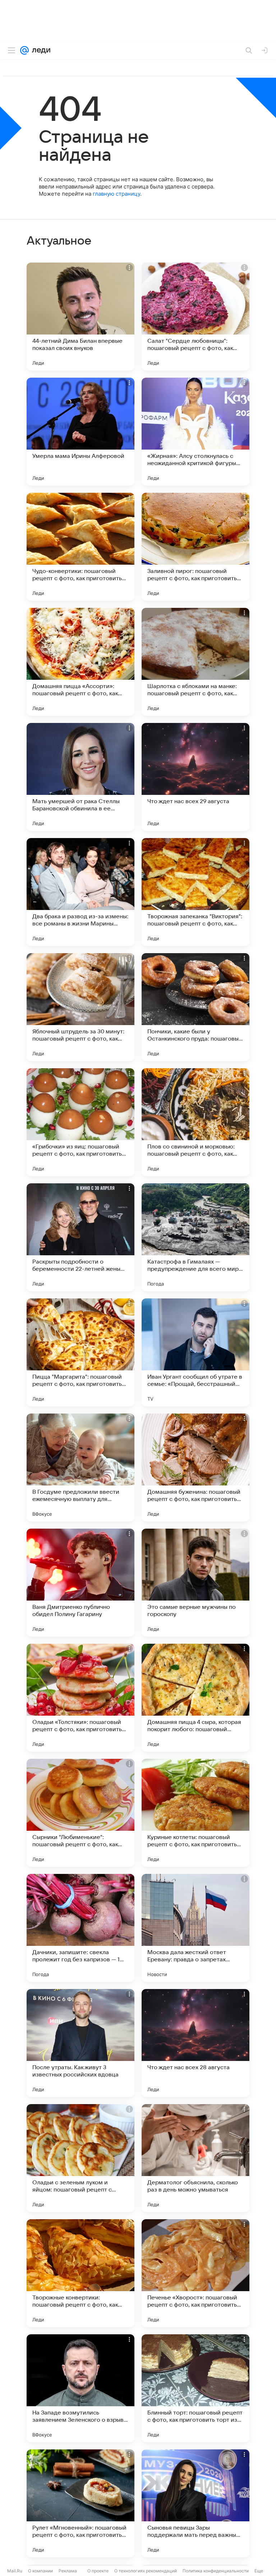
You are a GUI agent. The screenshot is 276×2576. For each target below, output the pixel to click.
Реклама (68, 2571)
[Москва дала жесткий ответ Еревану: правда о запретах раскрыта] (195, 1928)
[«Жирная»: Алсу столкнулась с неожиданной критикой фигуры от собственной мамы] (195, 432)
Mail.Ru (15, 2571)
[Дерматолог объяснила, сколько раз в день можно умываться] (195, 2158)
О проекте (98, 2571)
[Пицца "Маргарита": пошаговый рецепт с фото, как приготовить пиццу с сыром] (80, 1352)
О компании (40, 2571)
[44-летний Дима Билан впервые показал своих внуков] (80, 317)
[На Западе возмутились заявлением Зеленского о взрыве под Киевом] (80, 2388)
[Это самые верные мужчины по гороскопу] (195, 1583)
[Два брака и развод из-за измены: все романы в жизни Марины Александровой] (80, 892)
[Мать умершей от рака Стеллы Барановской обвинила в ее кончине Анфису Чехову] (80, 777)
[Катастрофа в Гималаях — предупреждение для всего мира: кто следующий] (195, 1237)
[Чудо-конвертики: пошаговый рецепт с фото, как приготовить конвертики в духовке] (80, 547)
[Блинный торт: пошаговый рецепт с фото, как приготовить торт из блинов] (195, 2388)
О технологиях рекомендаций (146, 2571)
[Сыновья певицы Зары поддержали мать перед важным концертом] (195, 2503)
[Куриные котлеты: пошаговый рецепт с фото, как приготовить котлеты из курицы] (195, 1813)
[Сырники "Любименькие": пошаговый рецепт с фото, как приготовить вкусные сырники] (80, 1813)
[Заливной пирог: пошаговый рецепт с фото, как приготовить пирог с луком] (195, 547)
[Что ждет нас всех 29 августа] (195, 777)
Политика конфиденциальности (216, 2571)
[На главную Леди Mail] (40, 50)
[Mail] (24, 50)
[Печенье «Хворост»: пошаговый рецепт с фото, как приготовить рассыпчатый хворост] (195, 2273)
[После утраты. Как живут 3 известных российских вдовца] (80, 2043)
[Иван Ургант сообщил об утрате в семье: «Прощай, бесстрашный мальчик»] (195, 1352)
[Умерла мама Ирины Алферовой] (80, 432)
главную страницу (116, 194)
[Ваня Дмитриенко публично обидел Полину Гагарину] (80, 1583)
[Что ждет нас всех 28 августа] (195, 2043)
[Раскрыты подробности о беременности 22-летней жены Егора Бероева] (80, 1237)
